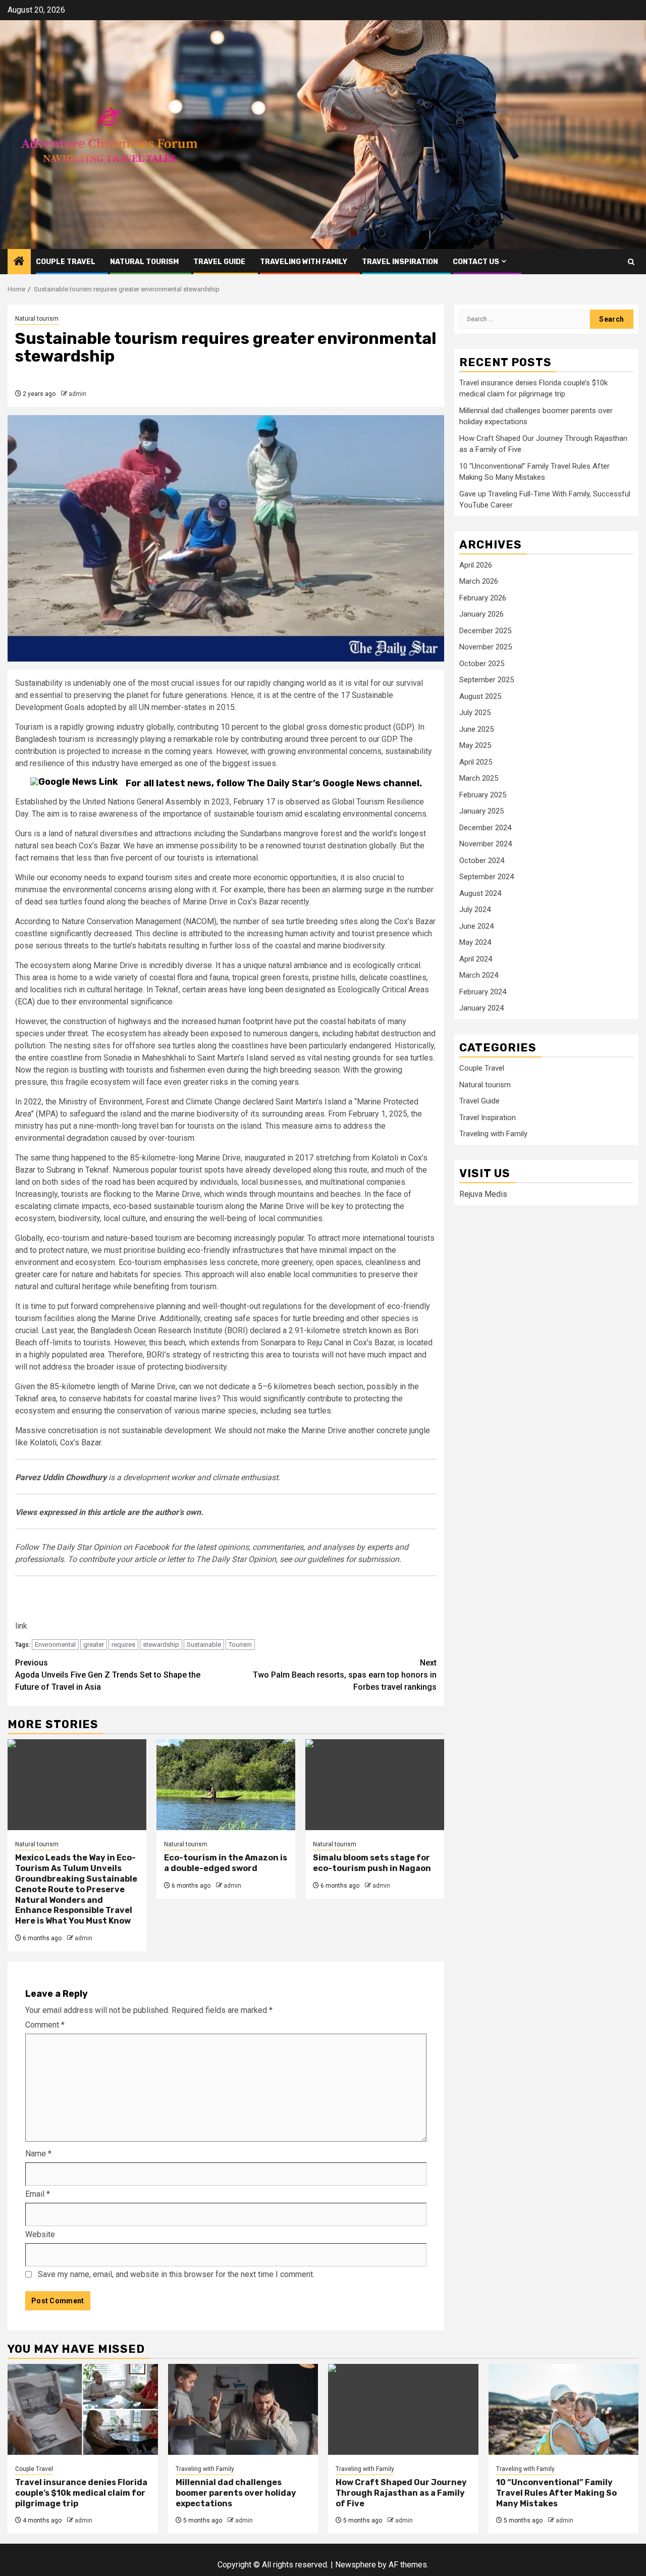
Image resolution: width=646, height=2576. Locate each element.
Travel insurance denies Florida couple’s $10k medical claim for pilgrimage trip (81, 2493)
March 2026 (479, 582)
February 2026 (483, 598)
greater (94, 1645)
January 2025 (481, 812)
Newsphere (356, 2565)
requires (123, 1645)
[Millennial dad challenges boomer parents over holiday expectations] (243, 2409)
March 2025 (479, 779)
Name (38, 2154)
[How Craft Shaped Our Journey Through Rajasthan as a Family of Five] (403, 2409)
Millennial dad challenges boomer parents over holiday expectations (236, 2493)
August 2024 (480, 893)
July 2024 (475, 910)
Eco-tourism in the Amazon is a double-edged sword (226, 1863)
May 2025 (475, 746)
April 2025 (476, 762)
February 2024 (483, 992)
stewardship (161, 1645)
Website (40, 2234)
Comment (45, 2025)
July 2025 (475, 713)
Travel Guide (219, 262)
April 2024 (476, 959)
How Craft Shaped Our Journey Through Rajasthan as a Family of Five (401, 2493)
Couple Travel (66, 262)
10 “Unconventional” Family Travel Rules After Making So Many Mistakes (556, 2493)
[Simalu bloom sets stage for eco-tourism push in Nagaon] (375, 1785)
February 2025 (483, 795)
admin (77, 394)
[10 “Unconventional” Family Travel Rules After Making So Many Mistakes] (564, 2409)
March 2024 (479, 976)
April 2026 (476, 565)
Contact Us (476, 262)
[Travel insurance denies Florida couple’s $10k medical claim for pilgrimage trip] (83, 2409)
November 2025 (486, 647)
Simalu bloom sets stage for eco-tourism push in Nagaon (372, 1863)
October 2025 (482, 664)
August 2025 (480, 696)
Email (38, 2194)
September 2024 (487, 877)
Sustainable (204, 1645)
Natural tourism (144, 262)
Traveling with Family (304, 262)
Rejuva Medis (483, 1194)
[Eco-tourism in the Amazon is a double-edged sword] (226, 1785)
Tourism (240, 1645)
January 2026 (481, 615)
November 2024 (486, 844)
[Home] (19, 262)
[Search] (631, 262)
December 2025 (485, 631)
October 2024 (482, 861)
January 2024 (481, 1008)
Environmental (55, 1645)
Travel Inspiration (400, 262)
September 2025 (487, 680)
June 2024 (476, 926)
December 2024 (485, 828)
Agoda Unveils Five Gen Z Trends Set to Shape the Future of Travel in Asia (108, 1675)
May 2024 (475, 943)
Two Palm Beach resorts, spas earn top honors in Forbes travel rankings (345, 1675)
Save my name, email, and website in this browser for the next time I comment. (176, 2274)
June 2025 (476, 729)
